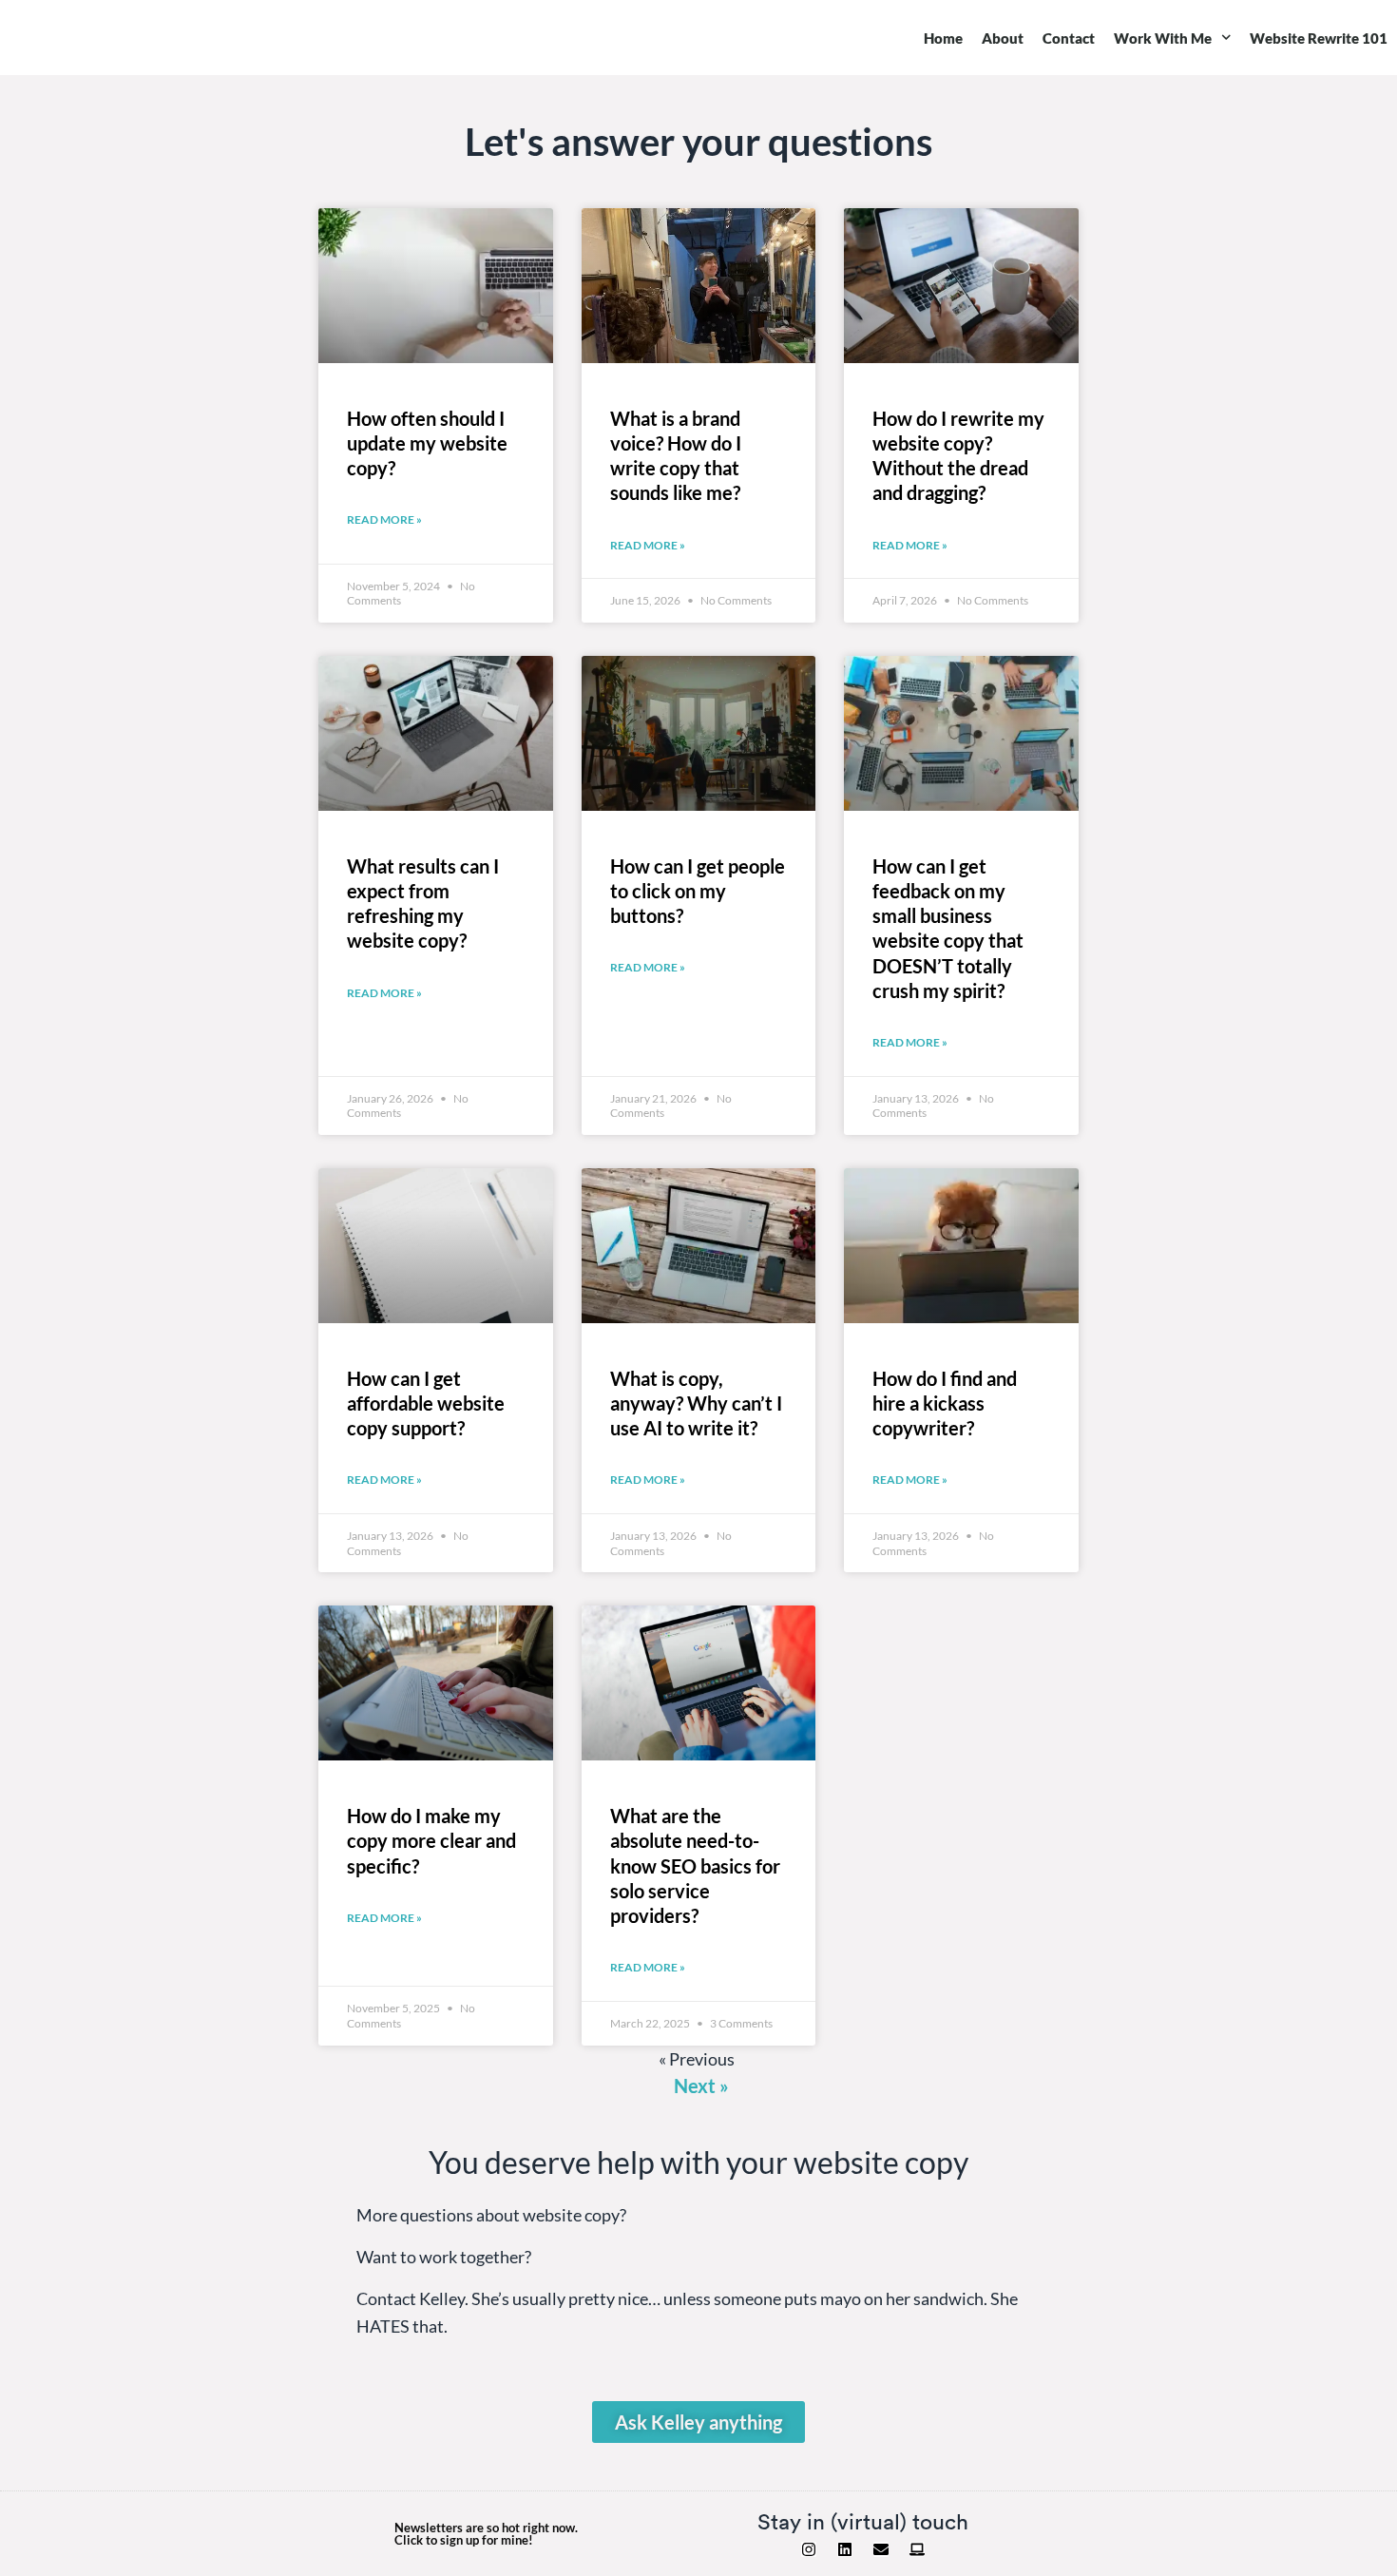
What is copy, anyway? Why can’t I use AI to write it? (696, 1403)
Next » (701, 2086)
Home (943, 38)
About (1003, 38)
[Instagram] (809, 2549)
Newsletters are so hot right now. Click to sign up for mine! (486, 2534)
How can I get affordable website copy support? (426, 1403)
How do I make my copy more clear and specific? (431, 1840)
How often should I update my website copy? (427, 443)
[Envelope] (881, 2549)
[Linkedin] (845, 2549)
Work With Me (1163, 38)
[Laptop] (917, 2549)
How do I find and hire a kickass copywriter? (945, 1403)
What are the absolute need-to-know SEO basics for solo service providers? (695, 1865)
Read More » (384, 519)
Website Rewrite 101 (1319, 38)
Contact (1069, 38)
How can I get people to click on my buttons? (698, 891)
